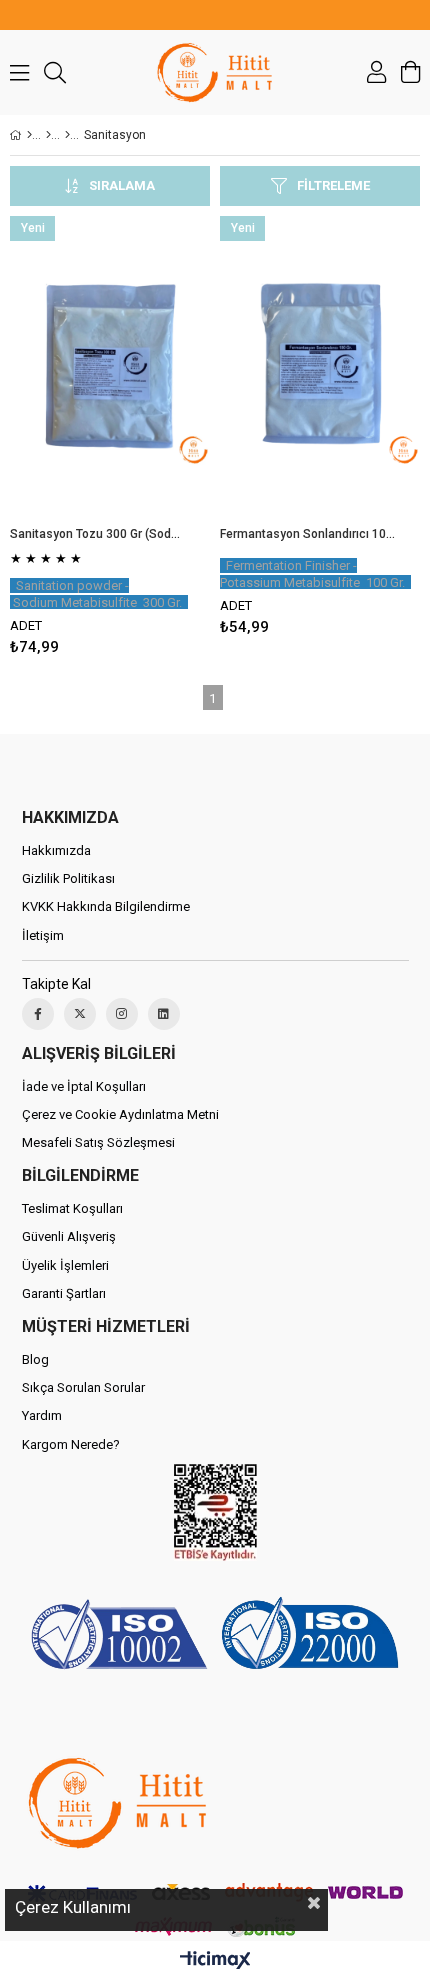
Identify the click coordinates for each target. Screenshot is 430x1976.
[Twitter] (80, 1014)
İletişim (43, 935)
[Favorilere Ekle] (110, 440)
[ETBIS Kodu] (215, 1512)
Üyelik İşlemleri (65, 1265)
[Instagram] (122, 1014)
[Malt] (48, 135)
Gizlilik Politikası (68, 878)
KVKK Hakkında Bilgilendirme (106, 906)
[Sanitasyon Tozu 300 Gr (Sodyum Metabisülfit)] (110, 366)
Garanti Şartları (64, 1293)
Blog (35, 1359)
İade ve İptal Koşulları (84, 1086)
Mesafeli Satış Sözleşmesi (98, 1142)
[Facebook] (38, 1014)
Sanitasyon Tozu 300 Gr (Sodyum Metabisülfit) (97, 534)
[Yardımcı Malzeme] (67, 135)
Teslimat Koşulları (72, 1208)
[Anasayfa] (29, 135)
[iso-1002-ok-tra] (215, 1637)
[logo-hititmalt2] (117, 1803)
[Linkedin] (164, 1014)
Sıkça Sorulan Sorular (83, 1387)
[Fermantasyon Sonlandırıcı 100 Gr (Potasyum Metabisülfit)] (320, 366)
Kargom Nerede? (71, 1444)
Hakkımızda (56, 850)
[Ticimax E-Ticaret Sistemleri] (215, 1961)
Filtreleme (333, 185)
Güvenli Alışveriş (69, 1236)
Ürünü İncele (152, 440)
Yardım (42, 1415)
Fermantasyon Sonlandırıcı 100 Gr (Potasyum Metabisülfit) (307, 534)
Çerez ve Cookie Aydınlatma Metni (120, 1114)
